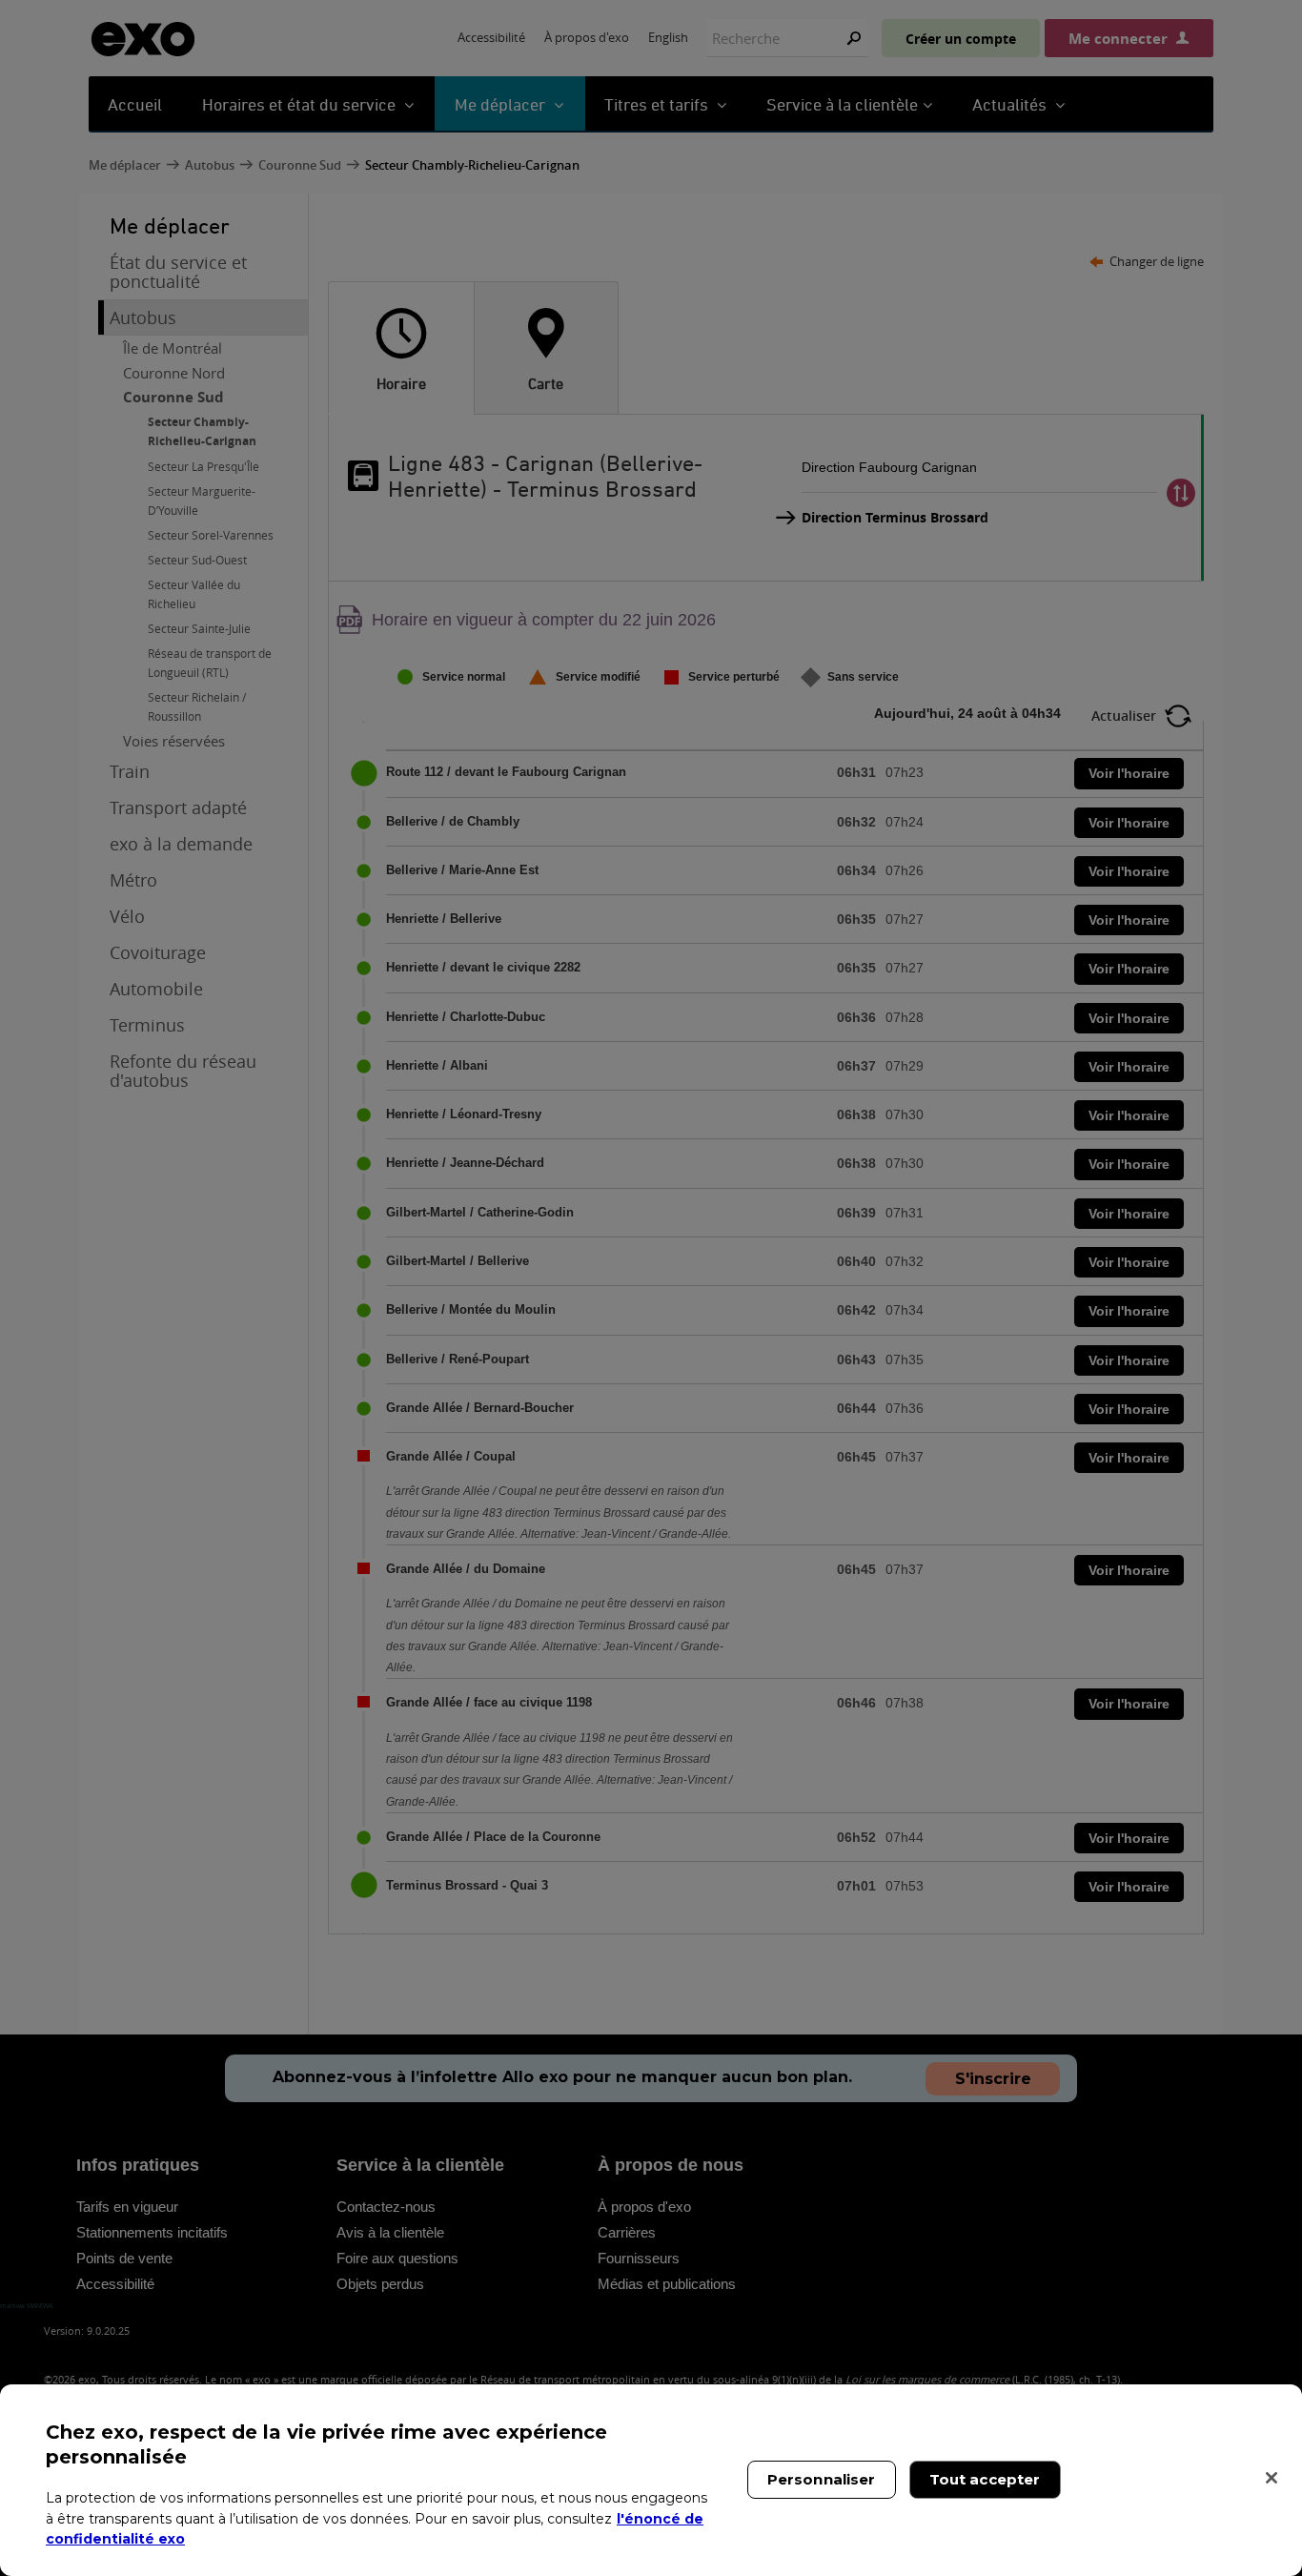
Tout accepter (985, 2479)
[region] (651, 2480)
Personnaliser (822, 2479)
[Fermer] (1271, 2478)
